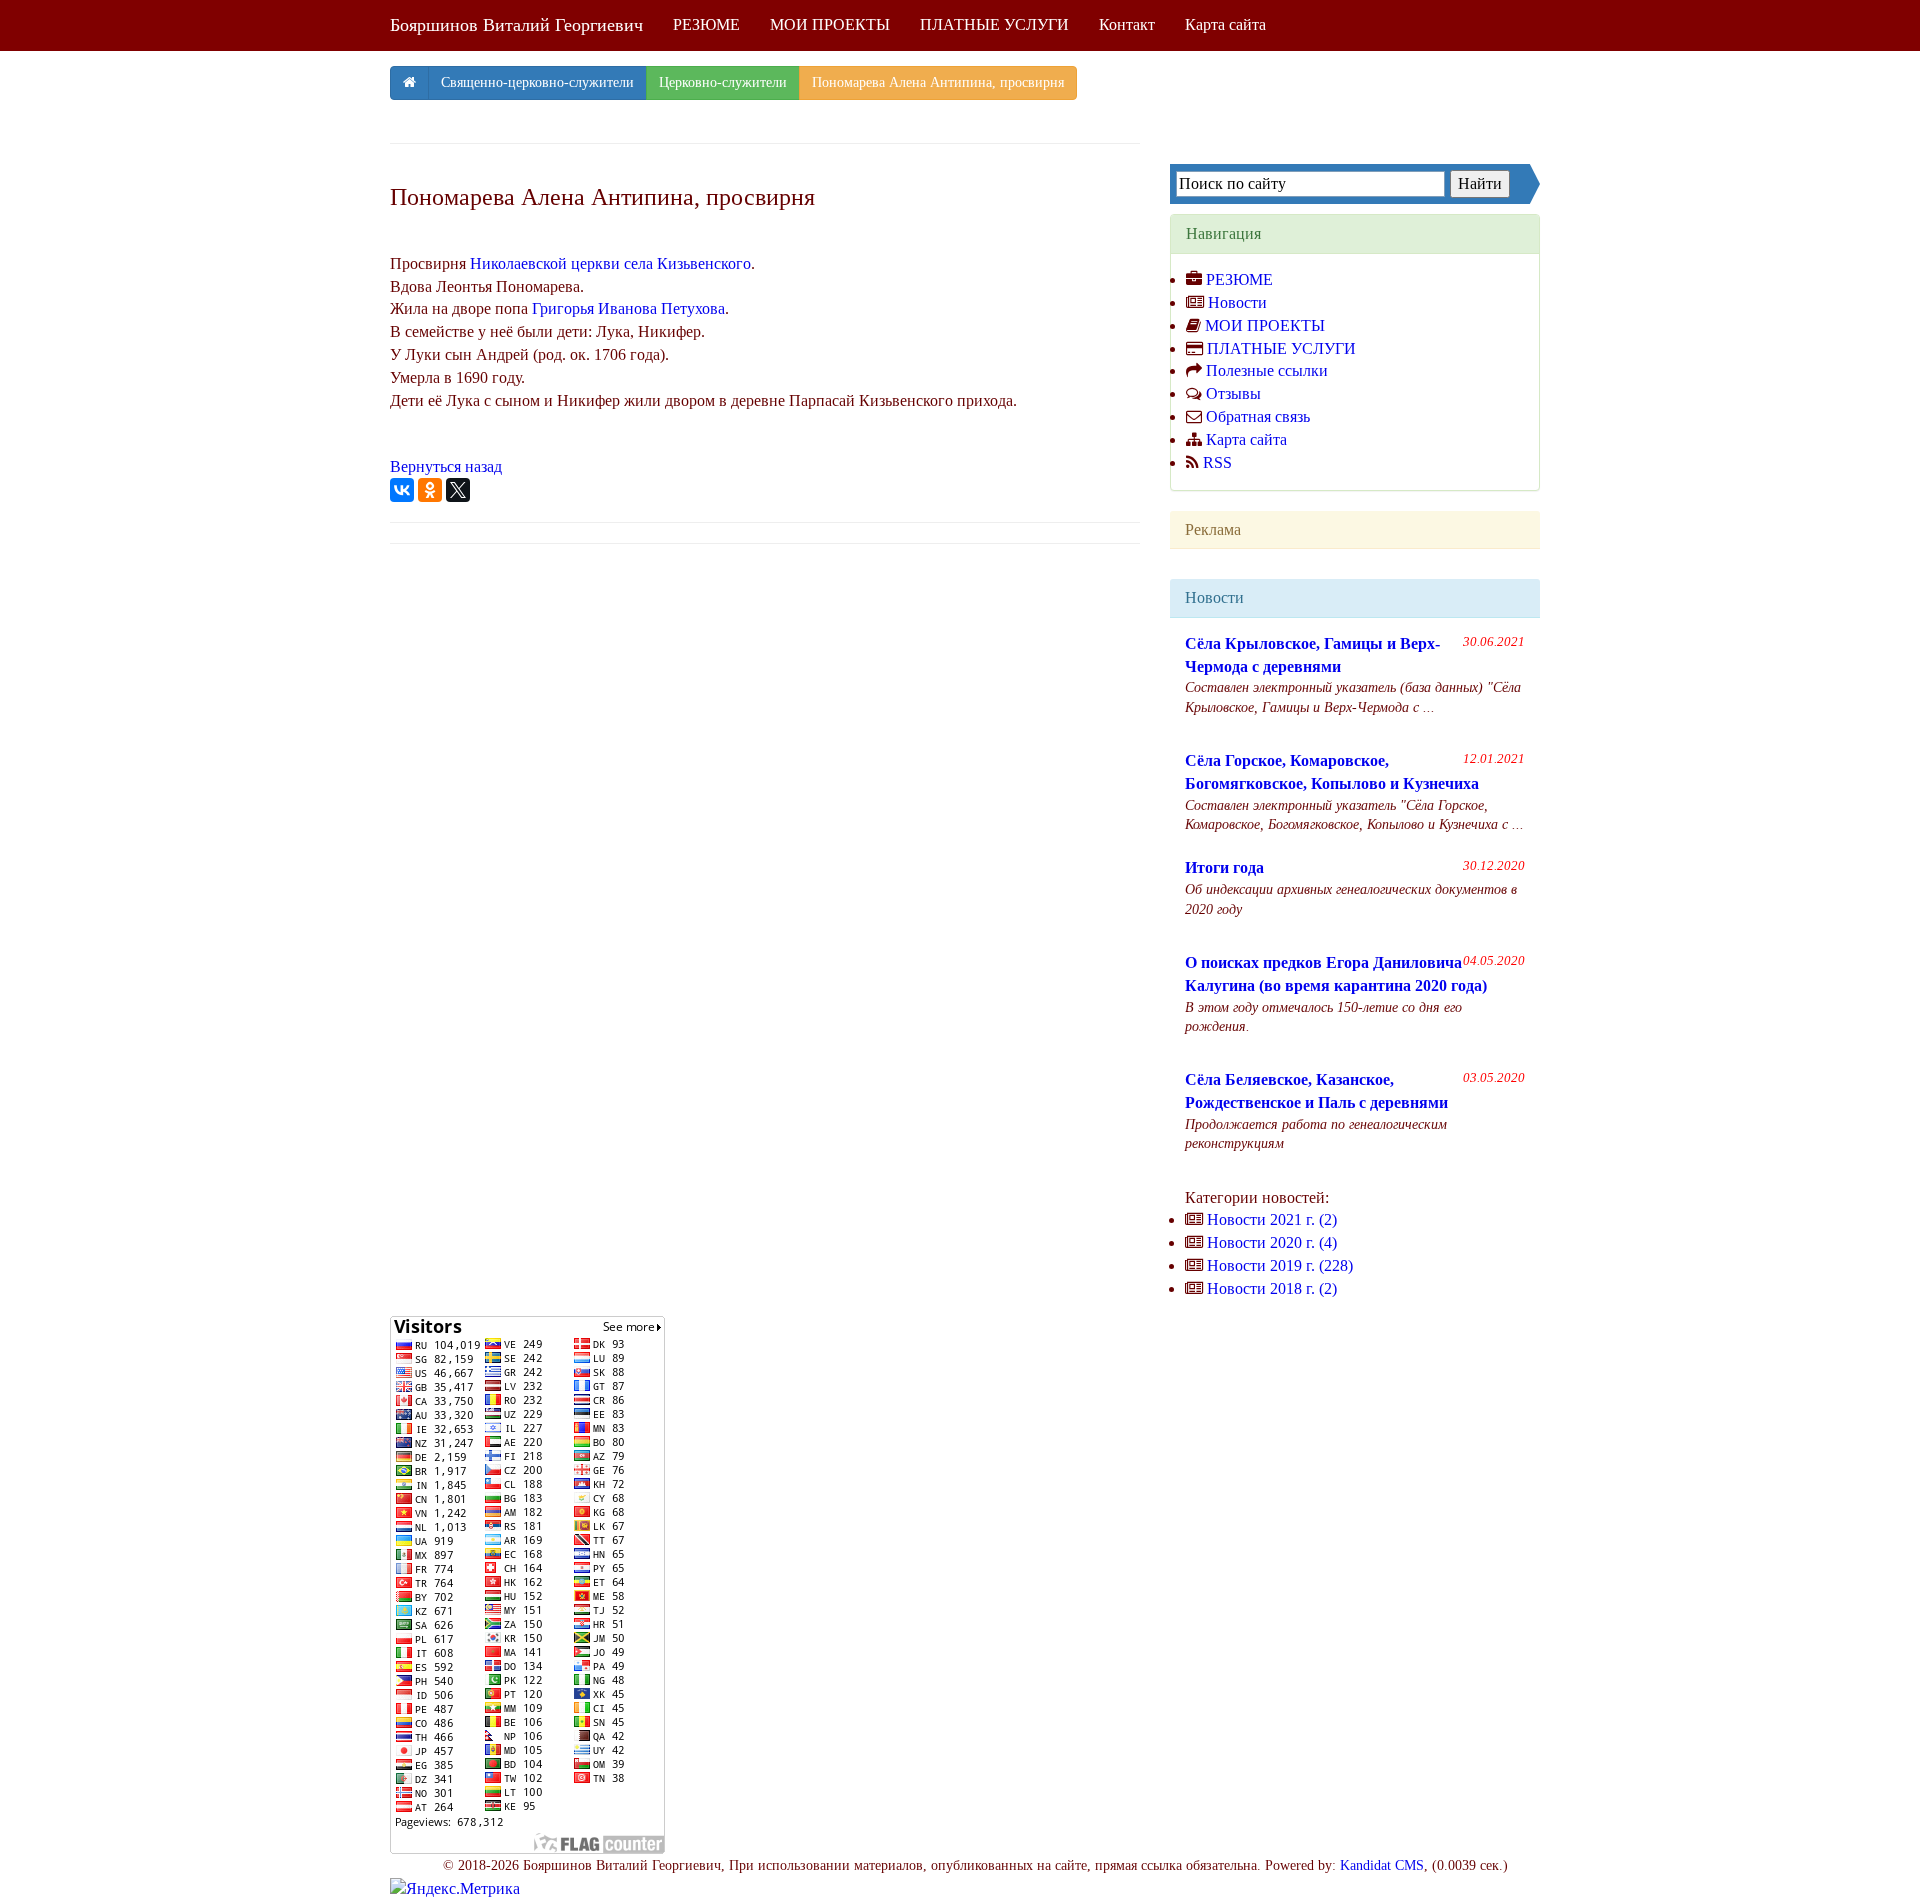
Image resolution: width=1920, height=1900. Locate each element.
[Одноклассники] (430, 490)
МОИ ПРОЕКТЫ (830, 24)
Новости (1237, 302)
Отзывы (1233, 393)
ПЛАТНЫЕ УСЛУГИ (994, 24)
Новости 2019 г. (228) (1280, 1265)
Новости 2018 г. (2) (1272, 1288)
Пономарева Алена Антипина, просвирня (938, 82)
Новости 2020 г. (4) (1272, 1242)
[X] (458, 490)
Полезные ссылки (1267, 370)
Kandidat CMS (1382, 1865)
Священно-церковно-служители (537, 82)
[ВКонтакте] (402, 490)
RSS (1217, 462)
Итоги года (1224, 867)
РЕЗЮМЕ (706, 24)
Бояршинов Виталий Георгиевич (516, 25)
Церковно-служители (723, 82)
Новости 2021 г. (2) (1272, 1219)
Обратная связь (1258, 416)
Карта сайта (1225, 24)
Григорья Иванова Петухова (628, 308)
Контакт (1127, 24)
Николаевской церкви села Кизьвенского (610, 263)
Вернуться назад (446, 466)
